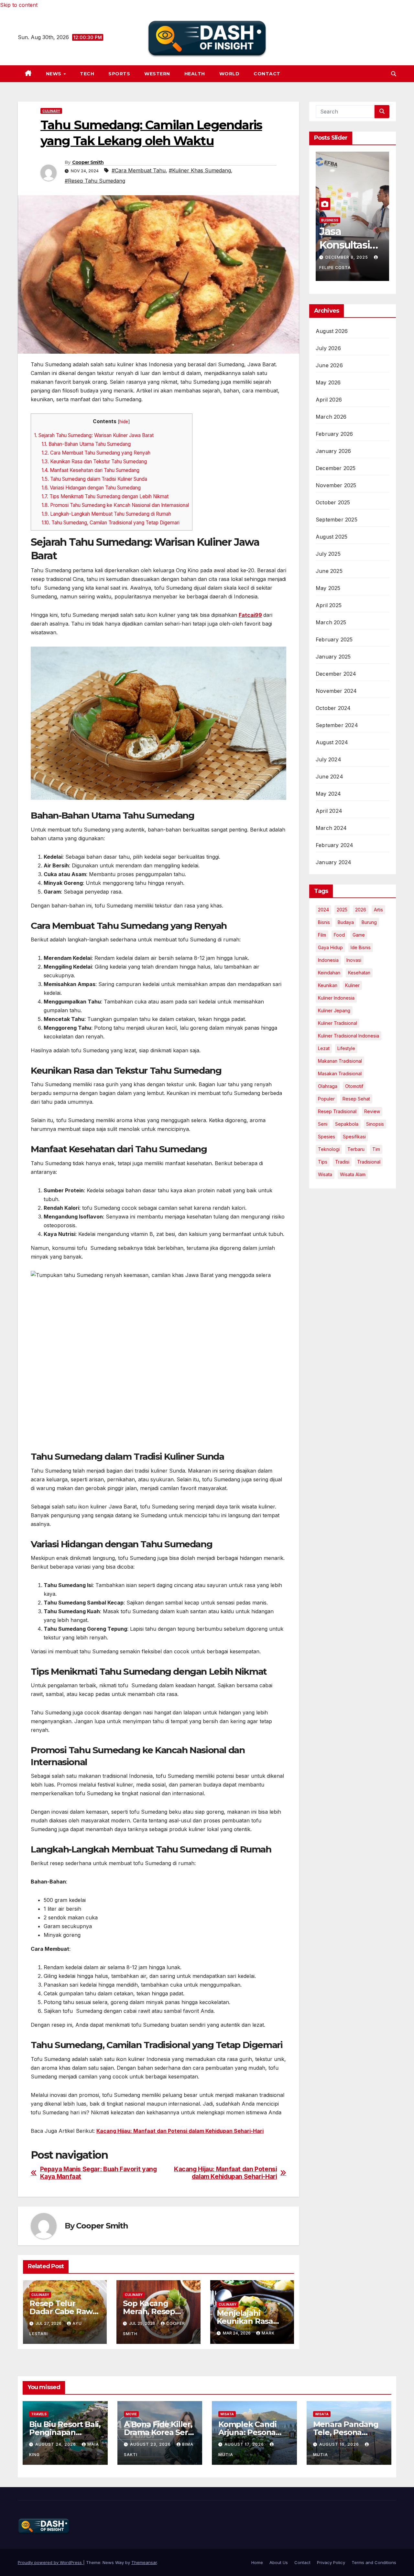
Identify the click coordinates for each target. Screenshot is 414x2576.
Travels (39, 2414)
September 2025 (337, 520)
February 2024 (335, 845)
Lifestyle (346, 1048)
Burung (369, 922)
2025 (342, 910)
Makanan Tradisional (340, 1061)
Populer (326, 1099)
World (229, 74)
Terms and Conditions (374, 2562)
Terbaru (356, 1149)
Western (157, 74)
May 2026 (328, 382)
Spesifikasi (354, 1137)
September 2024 (337, 725)
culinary (51, 111)
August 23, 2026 (151, 2444)
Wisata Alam (353, 1174)
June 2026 (329, 365)
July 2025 (328, 554)
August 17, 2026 (245, 2444)
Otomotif (354, 1086)
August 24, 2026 (56, 2444)
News (54, 74)
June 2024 (329, 777)
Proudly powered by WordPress (50, 2562)
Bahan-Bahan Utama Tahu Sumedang (86, 444)
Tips (323, 1162)
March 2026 (331, 417)
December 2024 (336, 674)
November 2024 (336, 691)
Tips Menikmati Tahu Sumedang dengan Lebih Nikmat (105, 496)
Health (195, 74)
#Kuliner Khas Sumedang (200, 170)
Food (339, 935)
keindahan (329, 973)
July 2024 (328, 759)
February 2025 (334, 639)
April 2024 (329, 811)
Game (359, 935)
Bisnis (324, 922)
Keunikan (328, 985)
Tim (376, 1149)
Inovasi (354, 960)
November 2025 (336, 485)
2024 (323, 910)
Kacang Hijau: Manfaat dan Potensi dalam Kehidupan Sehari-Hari (180, 2131)
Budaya (346, 922)
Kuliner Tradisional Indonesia (349, 1036)
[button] (394, 74)
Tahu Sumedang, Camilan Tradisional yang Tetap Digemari (111, 523)
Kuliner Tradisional (338, 1023)
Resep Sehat (356, 1099)
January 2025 (333, 657)
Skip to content (19, 5)
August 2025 (332, 537)
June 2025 (329, 571)
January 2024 (333, 862)
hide (124, 422)
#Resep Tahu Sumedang (95, 181)
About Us (279, 2562)
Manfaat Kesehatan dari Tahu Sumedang (91, 470)
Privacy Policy (331, 2562)
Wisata (325, 1174)
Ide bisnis (361, 947)
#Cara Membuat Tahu (139, 170)
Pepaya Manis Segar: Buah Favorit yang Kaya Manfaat (98, 2173)
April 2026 (329, 400)
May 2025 (328, 588)
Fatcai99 (250, 615)
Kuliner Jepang (334, 1010)
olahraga (328, 1086)
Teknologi (329, 1149)
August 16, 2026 (340, 2444)
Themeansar (144, 2562)
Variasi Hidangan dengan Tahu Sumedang (91, 488)
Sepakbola (347, 1124)
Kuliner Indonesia (336, 998)
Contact (267, 74)
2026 (361, 910)
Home (257, 2562)
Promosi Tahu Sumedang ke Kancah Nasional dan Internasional (115, 505)
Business (330, 220)
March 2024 (331, 828)
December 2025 (336, 468)
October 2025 (333, 502)
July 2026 (328, 348)
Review (372, 1111)
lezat (324, 1048)
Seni (323, 1124)
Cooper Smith (88, 162)
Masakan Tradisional (340, 1073)
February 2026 (334, 434)
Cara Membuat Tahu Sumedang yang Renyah (96, 453)
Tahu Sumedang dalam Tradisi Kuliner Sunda (94, 479)
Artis (378, 910)
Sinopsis (375, 1124)
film (322, 935)
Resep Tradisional (337, 1111)
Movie (131, 2414)
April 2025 (329, 605)
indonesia (328, 960)
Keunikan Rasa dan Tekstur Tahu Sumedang (94, 462)
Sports (119, 74)
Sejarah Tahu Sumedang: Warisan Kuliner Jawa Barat (94, 435)
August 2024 (332, 742)
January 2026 (333, 451)
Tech (87, 74)
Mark (268, 2333)
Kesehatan (359, 973)
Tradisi (342, 1162)
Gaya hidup (330, 947)
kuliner (352, 985)
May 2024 (328, 794)
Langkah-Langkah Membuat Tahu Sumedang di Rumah (106, 514)
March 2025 (331, 622)
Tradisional (369, 1162)
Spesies (327, 1137)
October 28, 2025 (348, 257)
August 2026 (332, 331)
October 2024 (333, 708)
